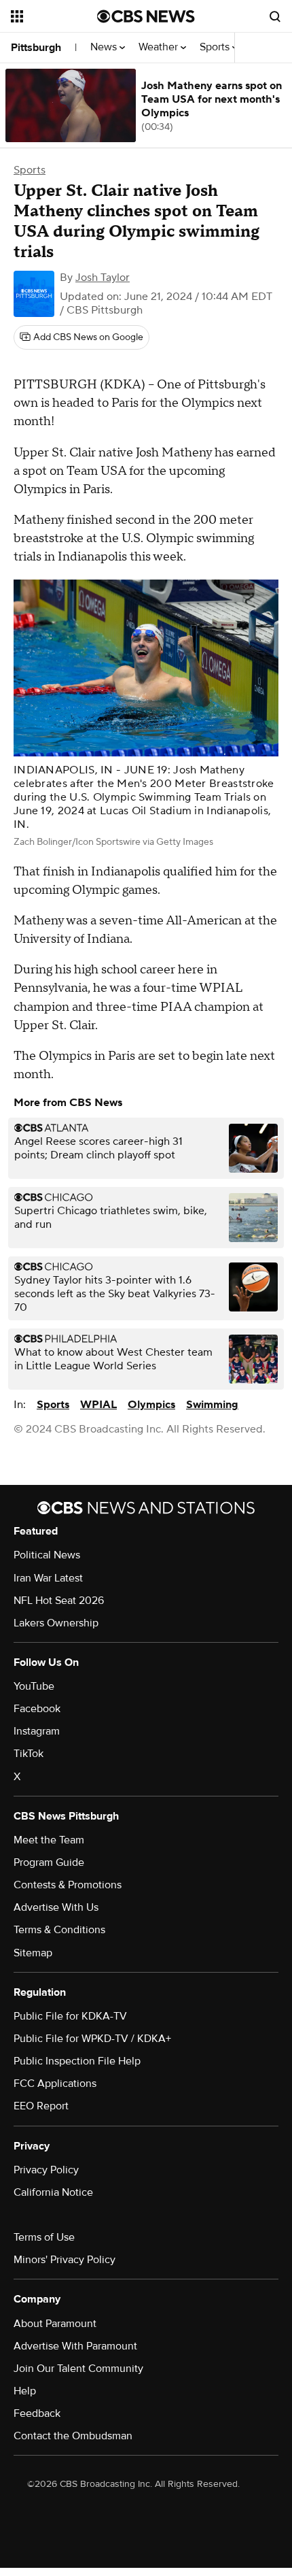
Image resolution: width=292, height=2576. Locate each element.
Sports (216, 47)
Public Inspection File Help (77, 2061)
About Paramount (55, 2324)
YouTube (34, 1686)
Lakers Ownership (56, 1623)
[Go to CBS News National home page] (146, 16)
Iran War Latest (48, 1578)
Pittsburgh (36, 48)
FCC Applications (55, 2084)
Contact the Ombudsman (73, 2436)
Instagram (37, 1731)
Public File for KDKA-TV (70, 2016)
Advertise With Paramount (75, 2346)
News (105, 47)
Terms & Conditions (59, 1930)
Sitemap (33, 1953)
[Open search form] (275, 16)
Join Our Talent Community (78, 2369)
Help (25, 2391)
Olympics (151, 1405)
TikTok (29, 1754)
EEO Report (41, 2106)
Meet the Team (49, 1840)
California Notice (53, 2192)
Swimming (212, 1405)
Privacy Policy (46, 2170)
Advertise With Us (56, 1907)
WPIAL (98, 1405)
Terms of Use (44, 2237)
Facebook (37, 1709)
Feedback (37, 2413)
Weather (160, 47)
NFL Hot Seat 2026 (59, 1601)
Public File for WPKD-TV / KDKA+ (92, 2039)
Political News (47, 1555)
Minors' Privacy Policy (65, 2260)
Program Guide (49, 1862)
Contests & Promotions (68, 1885)
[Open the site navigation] (54, 16)
